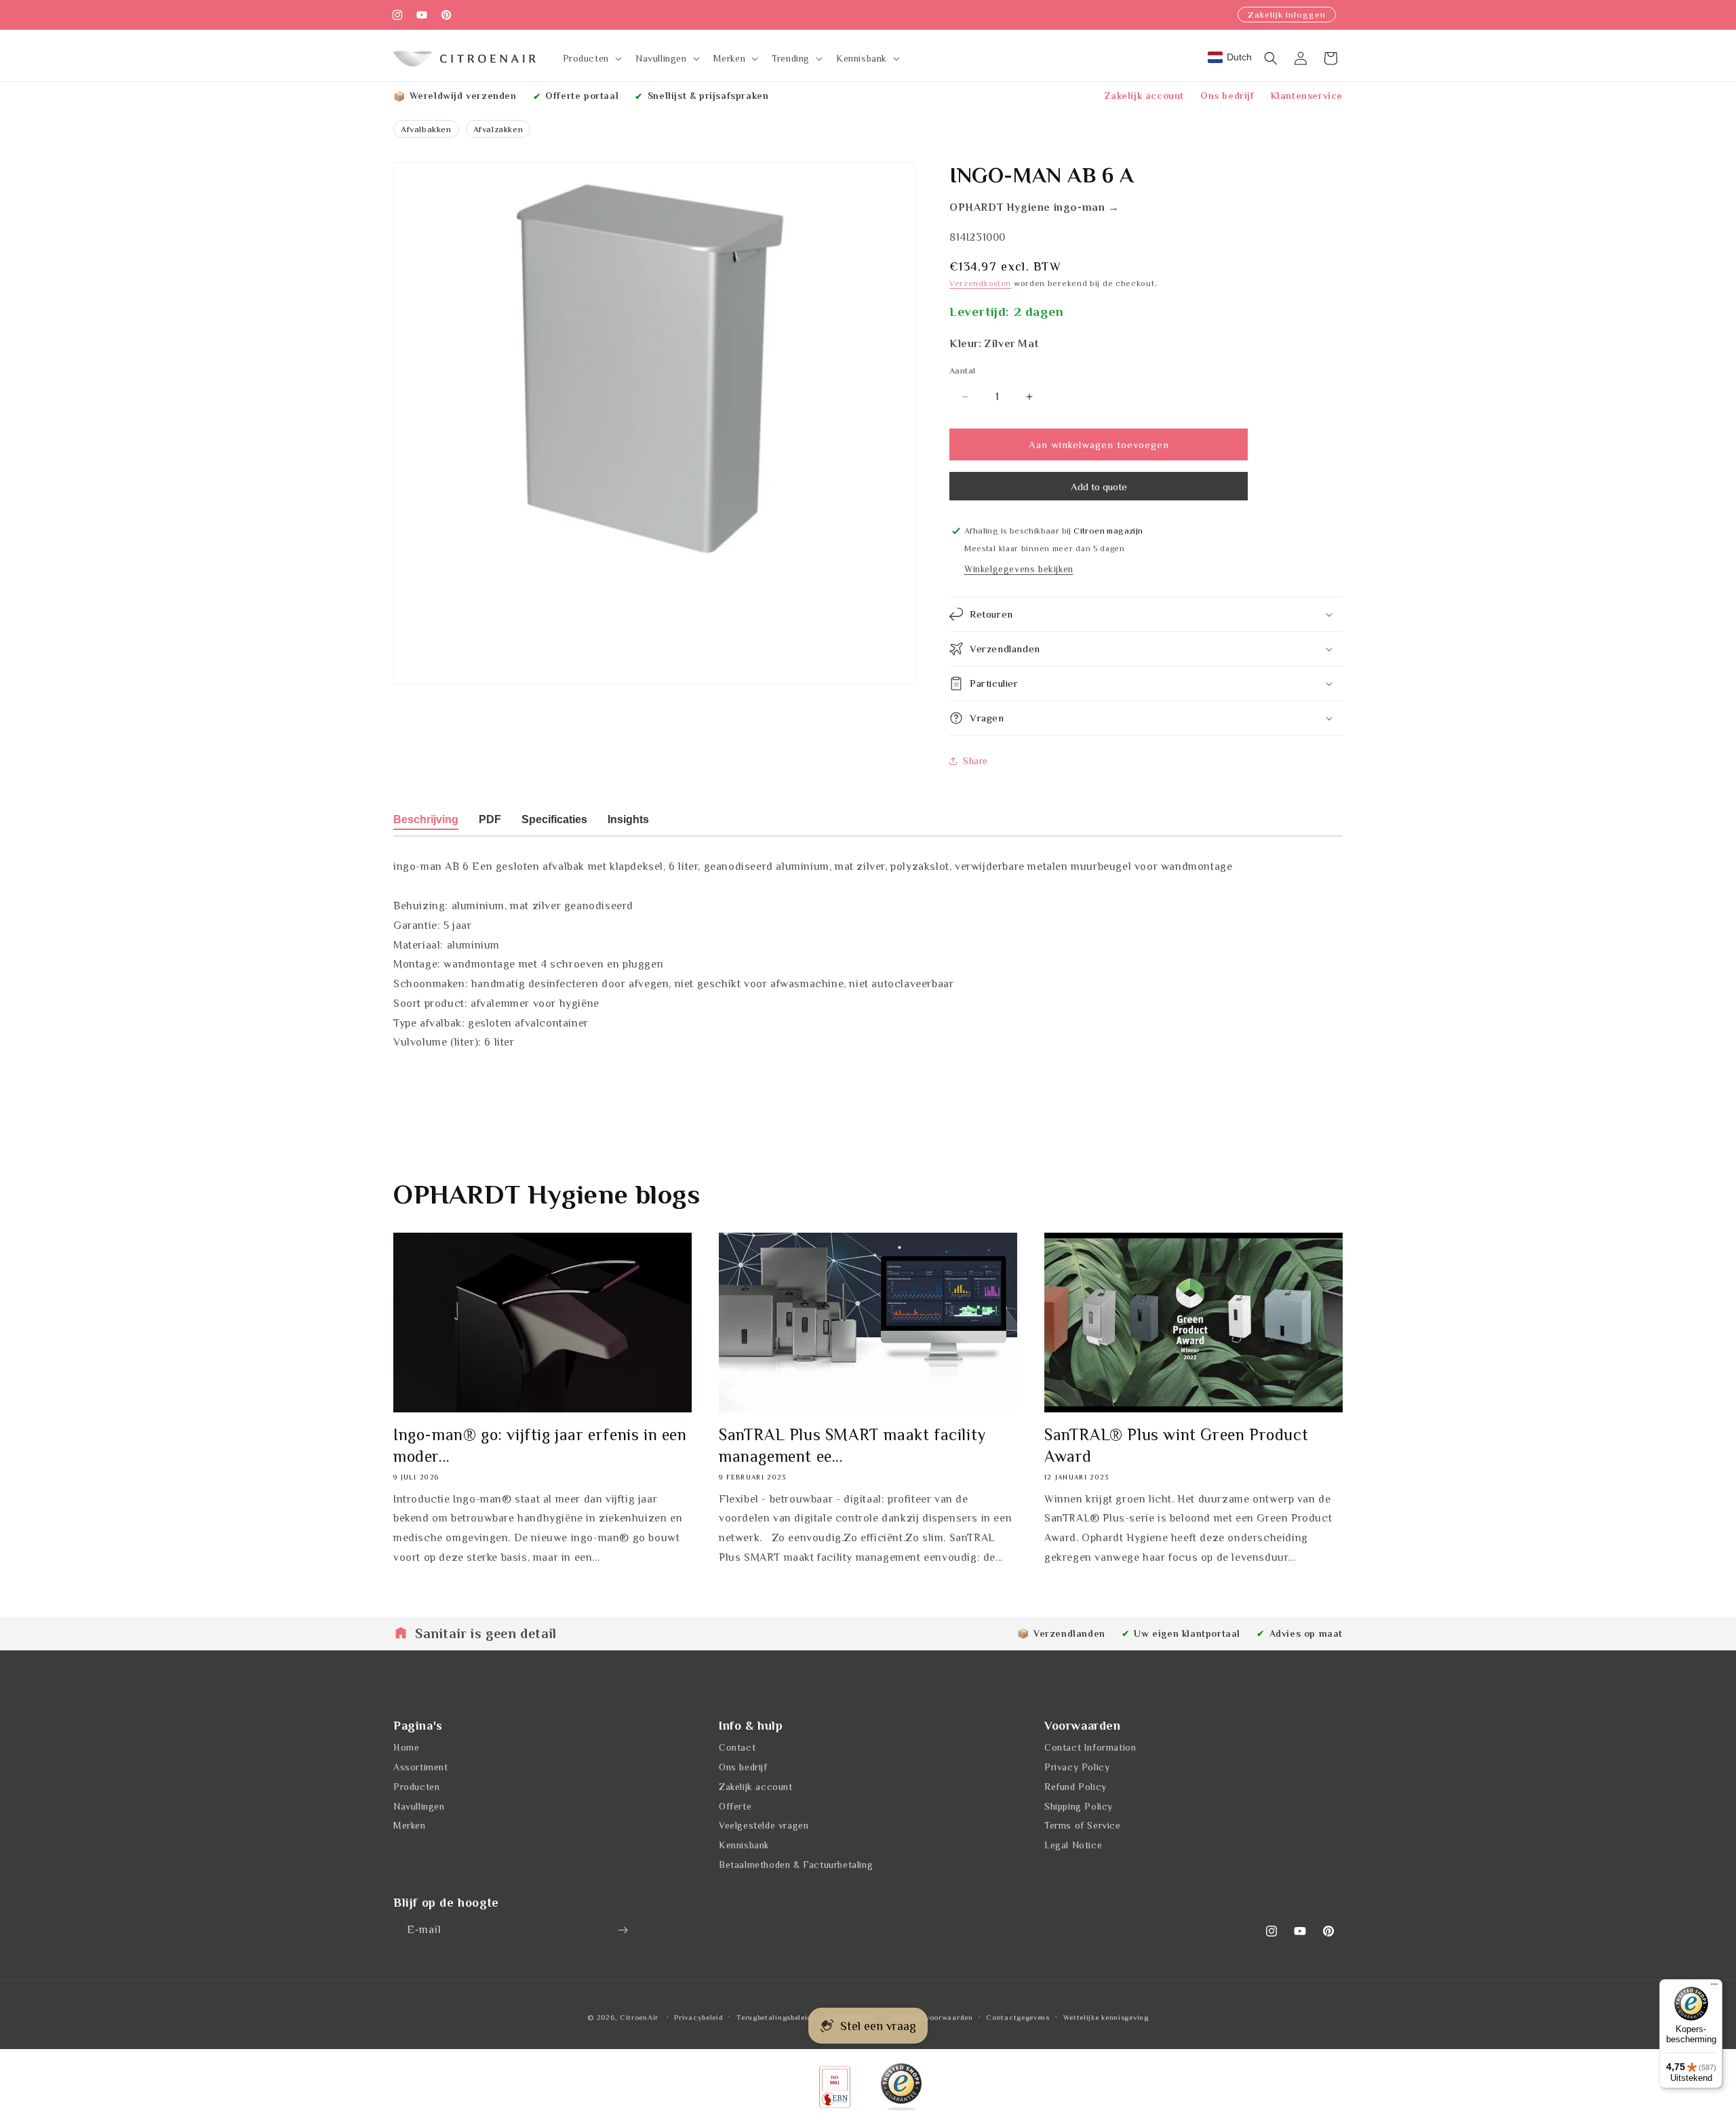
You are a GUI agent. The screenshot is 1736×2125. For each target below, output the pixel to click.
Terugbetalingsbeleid (774, 2017)
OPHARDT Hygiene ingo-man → (1034, 208)
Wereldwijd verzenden (463, 96)
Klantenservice (1307, 96)
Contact (737, 1747)
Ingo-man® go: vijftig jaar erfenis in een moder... (540, 1445)
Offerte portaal (582, 96)
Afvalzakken (498, 129)
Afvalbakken (426, 129)
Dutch (1239, 57)
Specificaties (554, 819)
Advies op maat (1306, 1633)
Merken (410, 1826)
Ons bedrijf (1227, 96)
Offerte (735, 1806)
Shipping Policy (1079, 1806)
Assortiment (421, 1767)
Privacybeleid (698, 2017)
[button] (591, 58)
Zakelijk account (1144, 96)
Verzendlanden (1069, 1633)
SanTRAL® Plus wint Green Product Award (1176, 1445)
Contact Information (1090, 1747)
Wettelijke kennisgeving (1106, 2017)
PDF (490, 819)
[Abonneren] (623, 1930)
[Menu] (1714, 1987)
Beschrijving (426, 819)
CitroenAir (639, 2017)
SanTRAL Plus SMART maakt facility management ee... (852, 1445)
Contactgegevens (1018, 2017)
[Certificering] (901, 2087)
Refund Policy (1076, 1787)
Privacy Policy (1077, 1767)
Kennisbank (744, 1845)
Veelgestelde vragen (764, 1826)
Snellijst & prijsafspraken (708, 96)
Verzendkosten (980, 283)
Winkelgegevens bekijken (1019, 569)
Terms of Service (1083, 1826)
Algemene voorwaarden (931, 2017)
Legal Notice (1073, 1845)
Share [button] (975, 761)
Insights (628, 819)
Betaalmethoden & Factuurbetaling (796, 1865)
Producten (416, 1787)
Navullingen (419, 1806)
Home (406, 1747)
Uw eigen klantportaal (1187, 1633)
